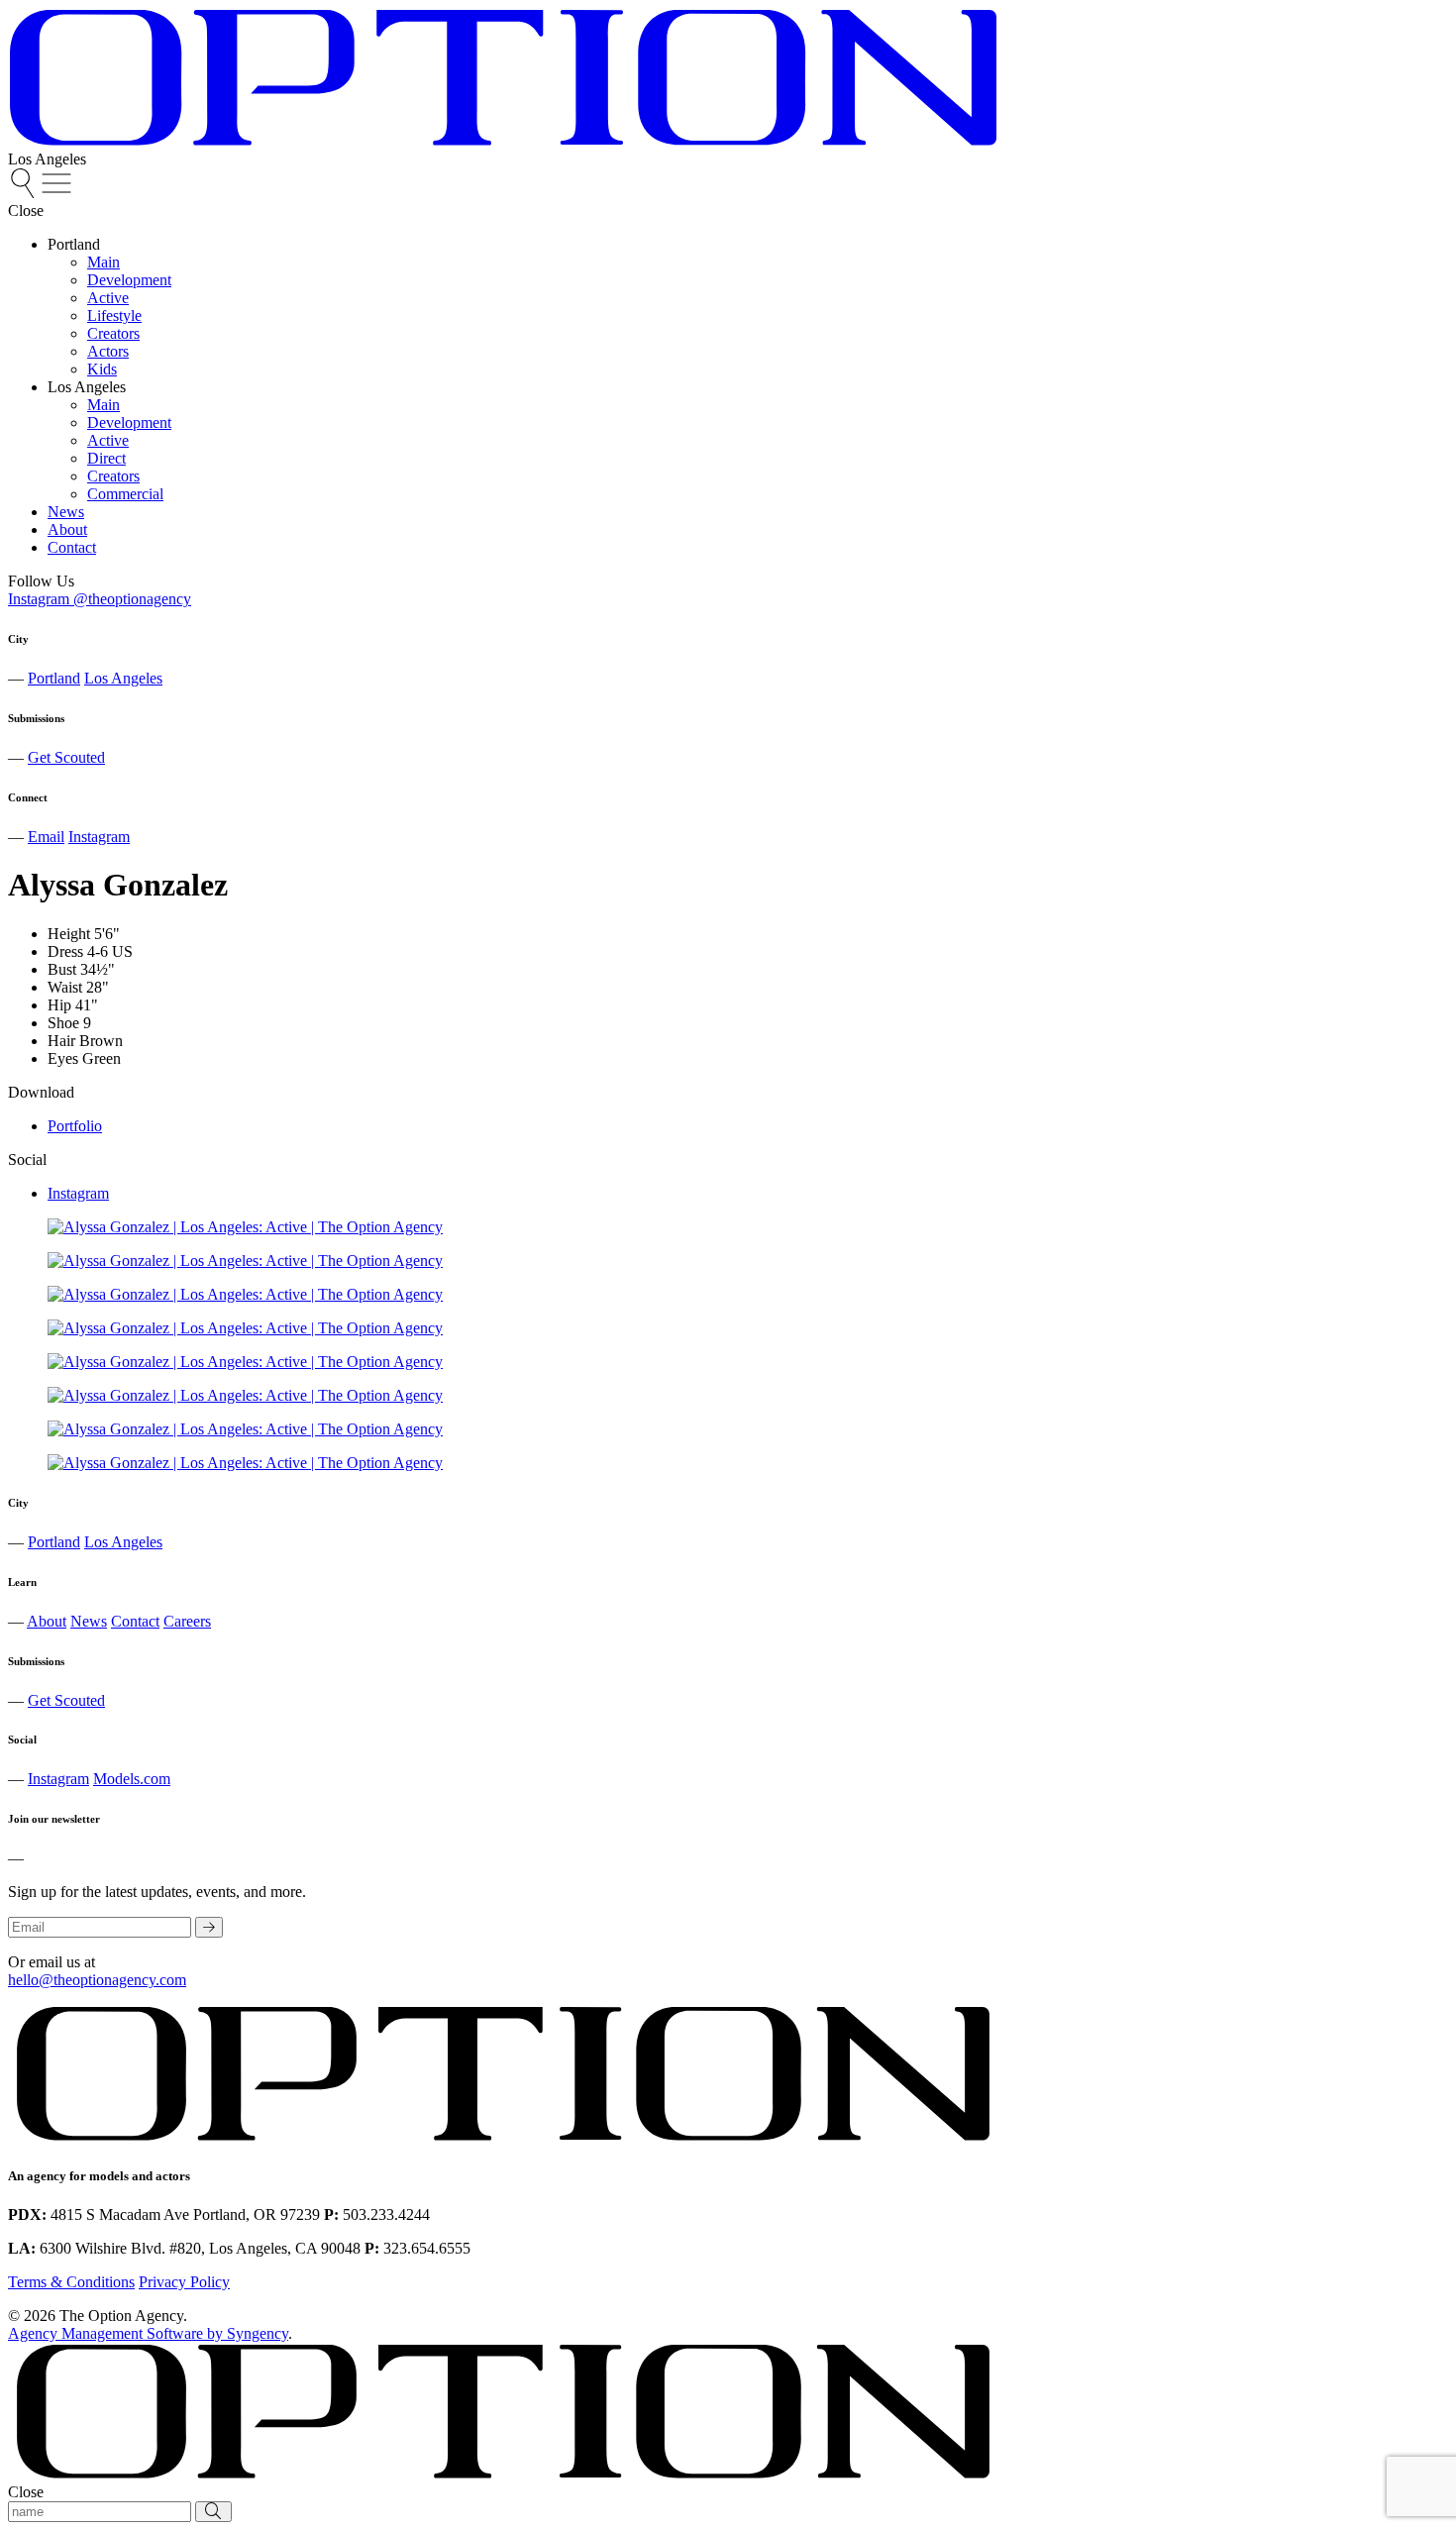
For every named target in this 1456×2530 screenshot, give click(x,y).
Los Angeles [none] (87, 387)
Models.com (132, 1779)
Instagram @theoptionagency (100, 599)
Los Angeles (123, 678)
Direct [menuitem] (106, 458)
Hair (61, 1041)
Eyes (63, 1058)
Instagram (99, 837)
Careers (187, 1621)
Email (46, 837)
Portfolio (75, 1126)
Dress (65, 951)
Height (69, 934)
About (47, 1621)
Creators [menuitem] (113, 333)
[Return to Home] (503, 141)
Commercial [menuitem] (125, 494)
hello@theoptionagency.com (97, 1980)
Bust (62, 969)
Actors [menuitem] (108, 351)
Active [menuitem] (108, 298)
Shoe (63, 1023)
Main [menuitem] (104, 262)
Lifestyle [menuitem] (114, 316)
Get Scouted (66, 757)
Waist (65, 987)
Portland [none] (74, 244)
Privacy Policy (184, 2282)
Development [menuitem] (129, 280)
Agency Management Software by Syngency (148, 2333)
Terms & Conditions (71, 2282)
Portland (54, 678)
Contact (135, 1621)
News (89, 1621)
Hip (59, 1005)
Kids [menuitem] (102, 369)
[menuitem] (25, 193)
